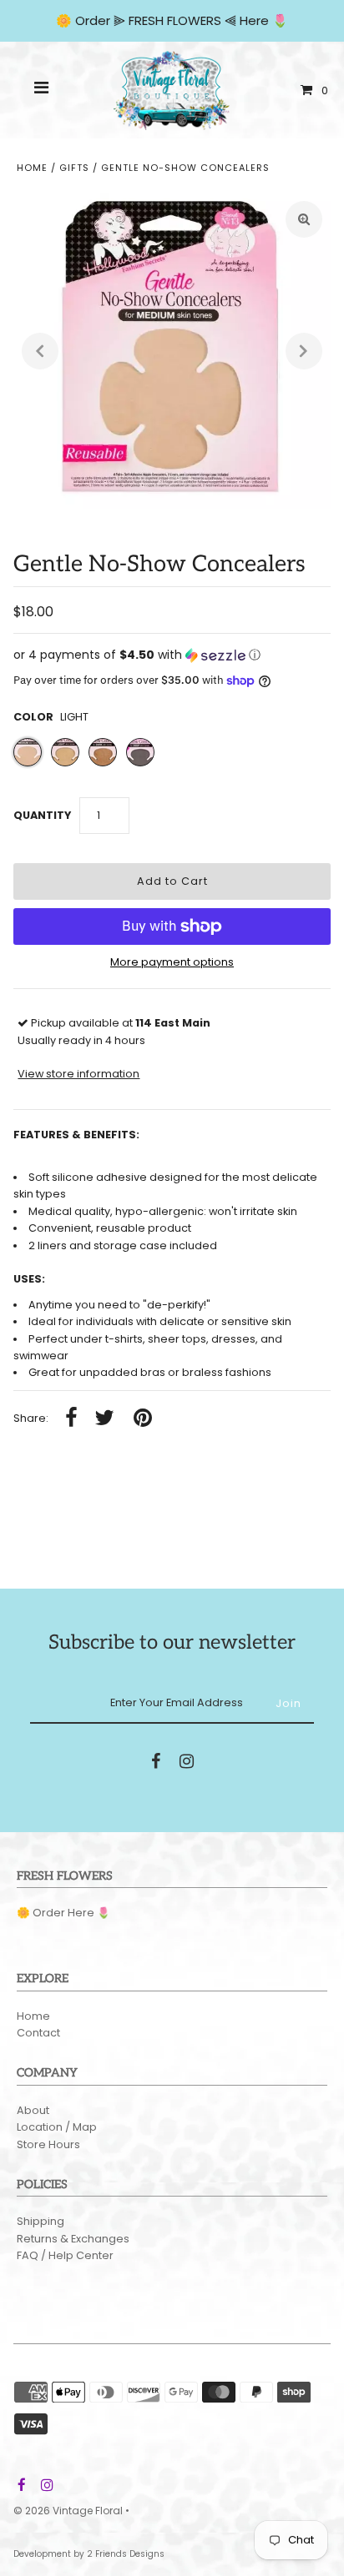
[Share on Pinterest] (143, 1419)
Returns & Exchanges (73, 2239)
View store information (78, 1074)
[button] (172, 655)
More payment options (172, 962)
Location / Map (57, 2127)
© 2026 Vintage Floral (68, 2511)
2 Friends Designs (126, 2554)
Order (94, 20)
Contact (38, 2033)
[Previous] (40, 351)
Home (32, 168)
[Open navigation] (42, 90)
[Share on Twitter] (104, 1419)
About (33, 2110)
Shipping (40, 2221)
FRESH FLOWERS (175, 20)
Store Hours (48, 2144)
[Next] (304, 351)
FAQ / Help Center (65, 2255)
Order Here (63, 1913)
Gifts (74, 168)
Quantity (42, 815)
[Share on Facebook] (71, 1419)
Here (254, 20)
